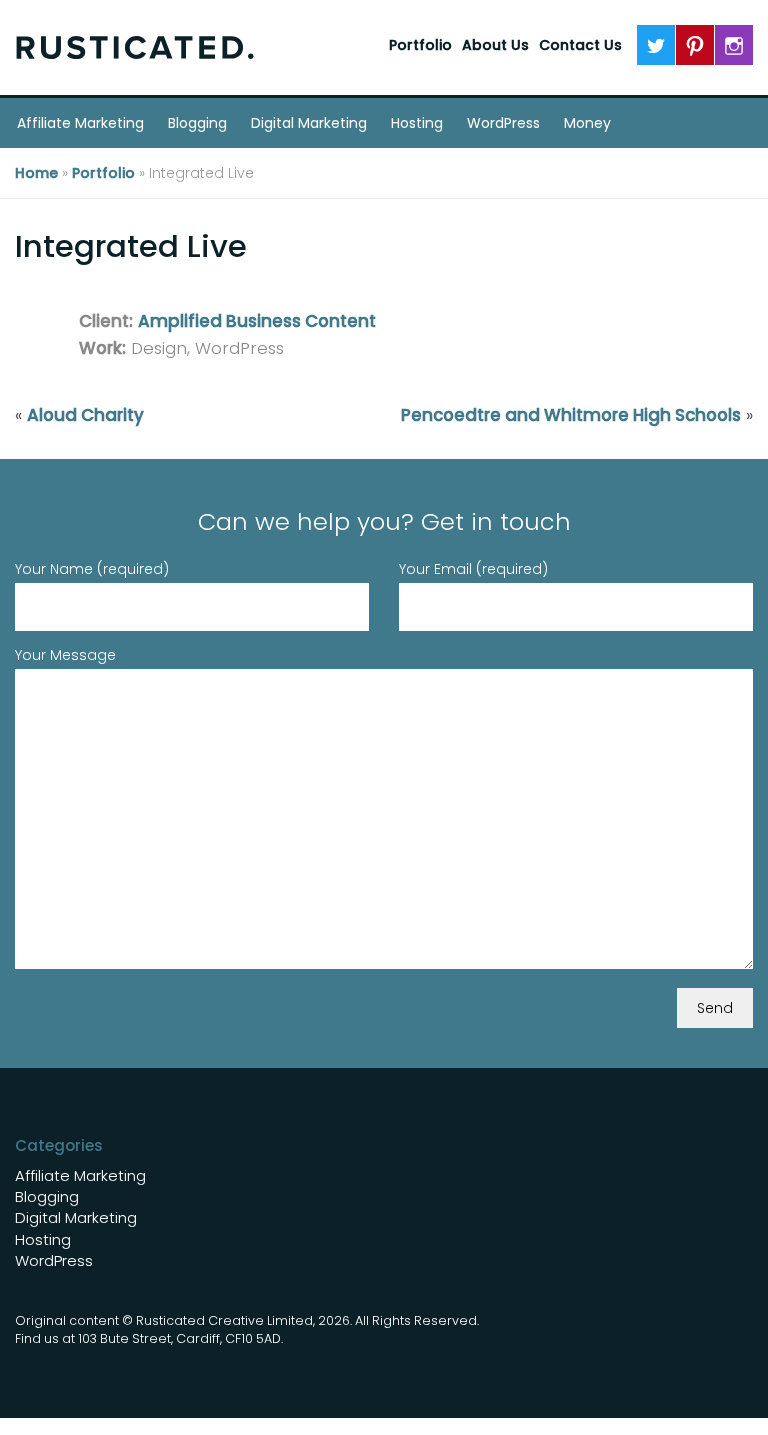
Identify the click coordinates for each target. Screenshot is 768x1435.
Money (587, 123)
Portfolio (420, 45)
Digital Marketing (309, 123)
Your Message (65, 655)
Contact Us (580, 45)
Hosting (417, 123)
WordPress (503, 123)
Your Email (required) (473, 569)
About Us (495, 45)
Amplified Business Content (257, 321)
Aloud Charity (85, 415)
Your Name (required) (92, 569)
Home (36, 173)
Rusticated (135, 47)
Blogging (197, 123)
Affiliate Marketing (80, 123)
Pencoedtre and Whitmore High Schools (571, 415)
